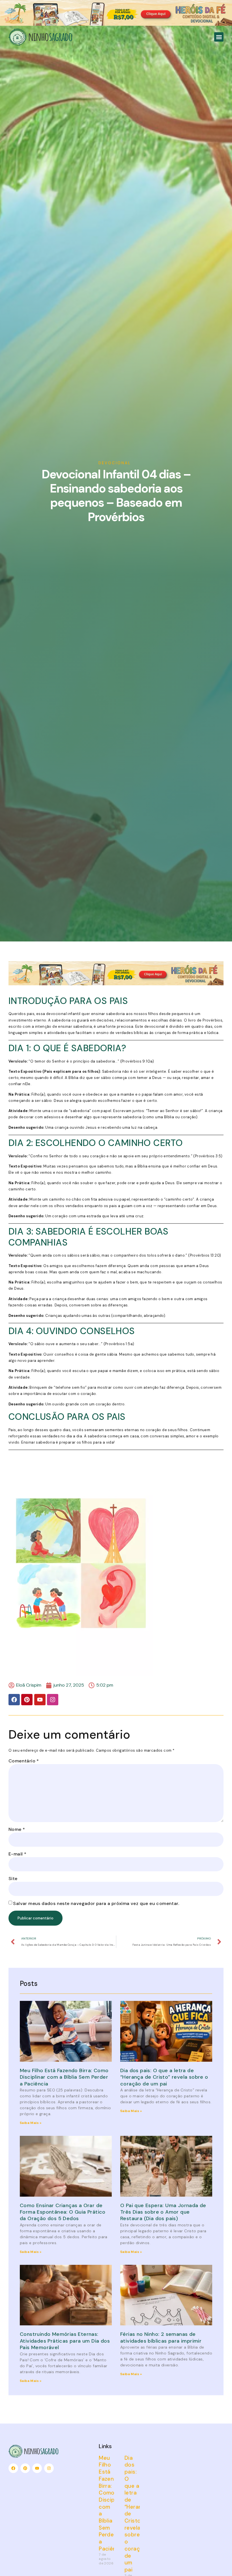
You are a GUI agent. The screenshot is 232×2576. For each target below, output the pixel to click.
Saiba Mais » (31, 2123)
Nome (17, 1829)
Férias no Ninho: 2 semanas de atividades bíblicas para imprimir (161, 2337)
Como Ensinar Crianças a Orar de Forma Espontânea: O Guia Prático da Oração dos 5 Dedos (63, 2212)
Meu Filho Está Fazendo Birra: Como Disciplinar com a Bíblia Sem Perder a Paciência (64, 2077)
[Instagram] (53, 1700)
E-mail (17, 1854)
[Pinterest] (27, 1700)
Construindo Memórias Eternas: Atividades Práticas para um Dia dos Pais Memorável (65, 2341)
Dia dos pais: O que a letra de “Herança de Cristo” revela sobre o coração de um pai (164, 2077)
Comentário (24, 1761)
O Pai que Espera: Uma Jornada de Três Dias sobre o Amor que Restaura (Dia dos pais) (163, 2212)
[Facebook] (14, 1700)
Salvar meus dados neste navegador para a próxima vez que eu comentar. (96, 1903)
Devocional (115, 463)
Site (13, 1879)
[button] (219, 37)
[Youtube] (40, 1700)
